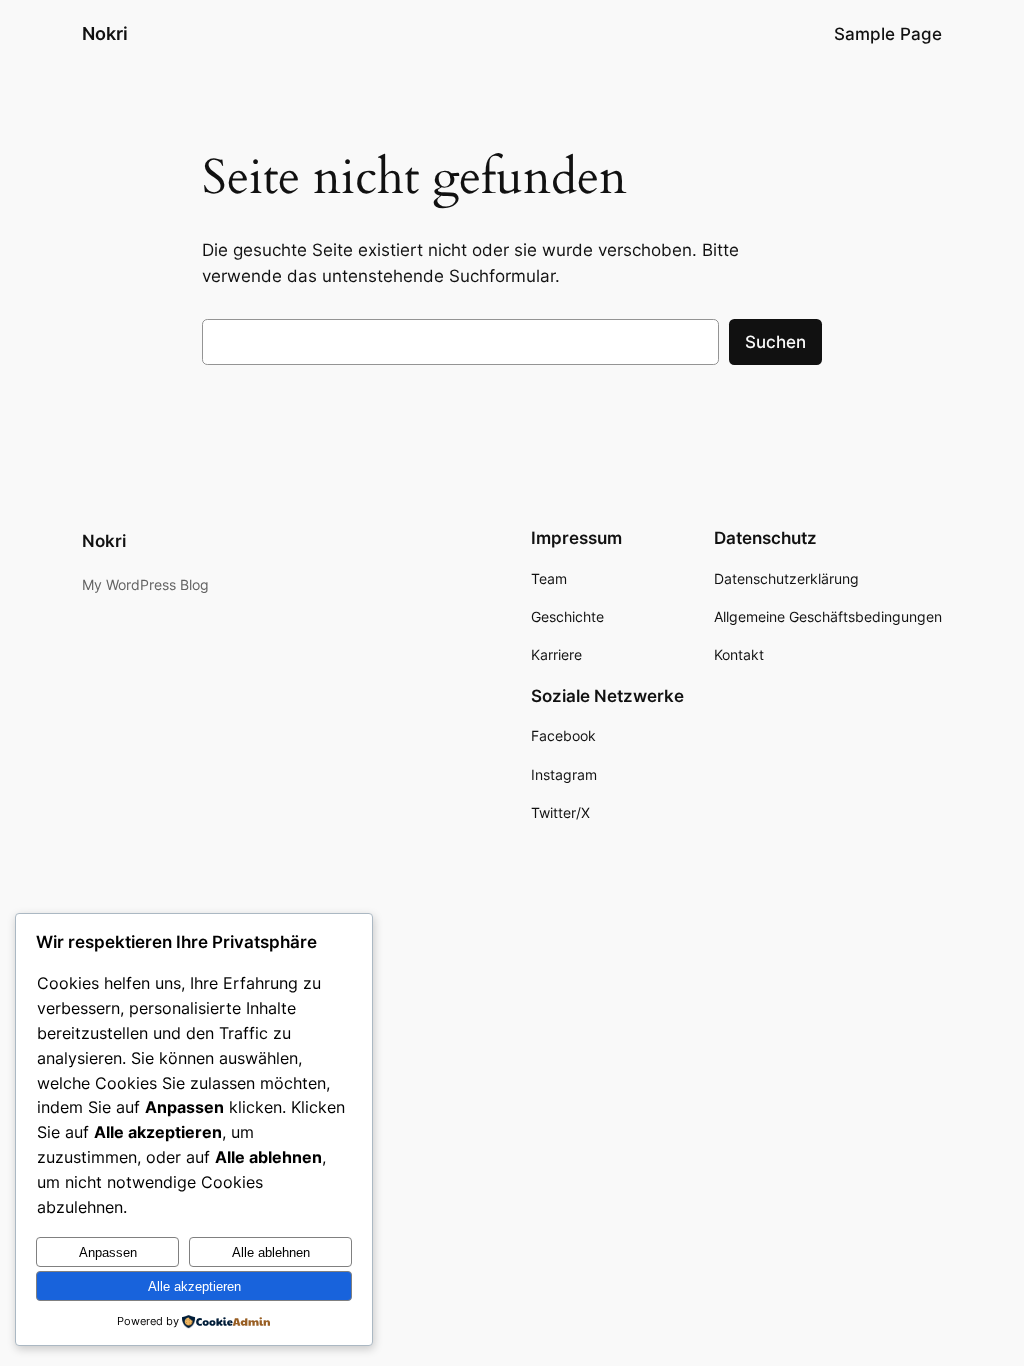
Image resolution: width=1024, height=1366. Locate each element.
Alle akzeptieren (194, 1286)
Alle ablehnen (271, 1252)
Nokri (105, 33)
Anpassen (108, 1252)
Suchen (775, 342)
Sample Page (888, 34)
